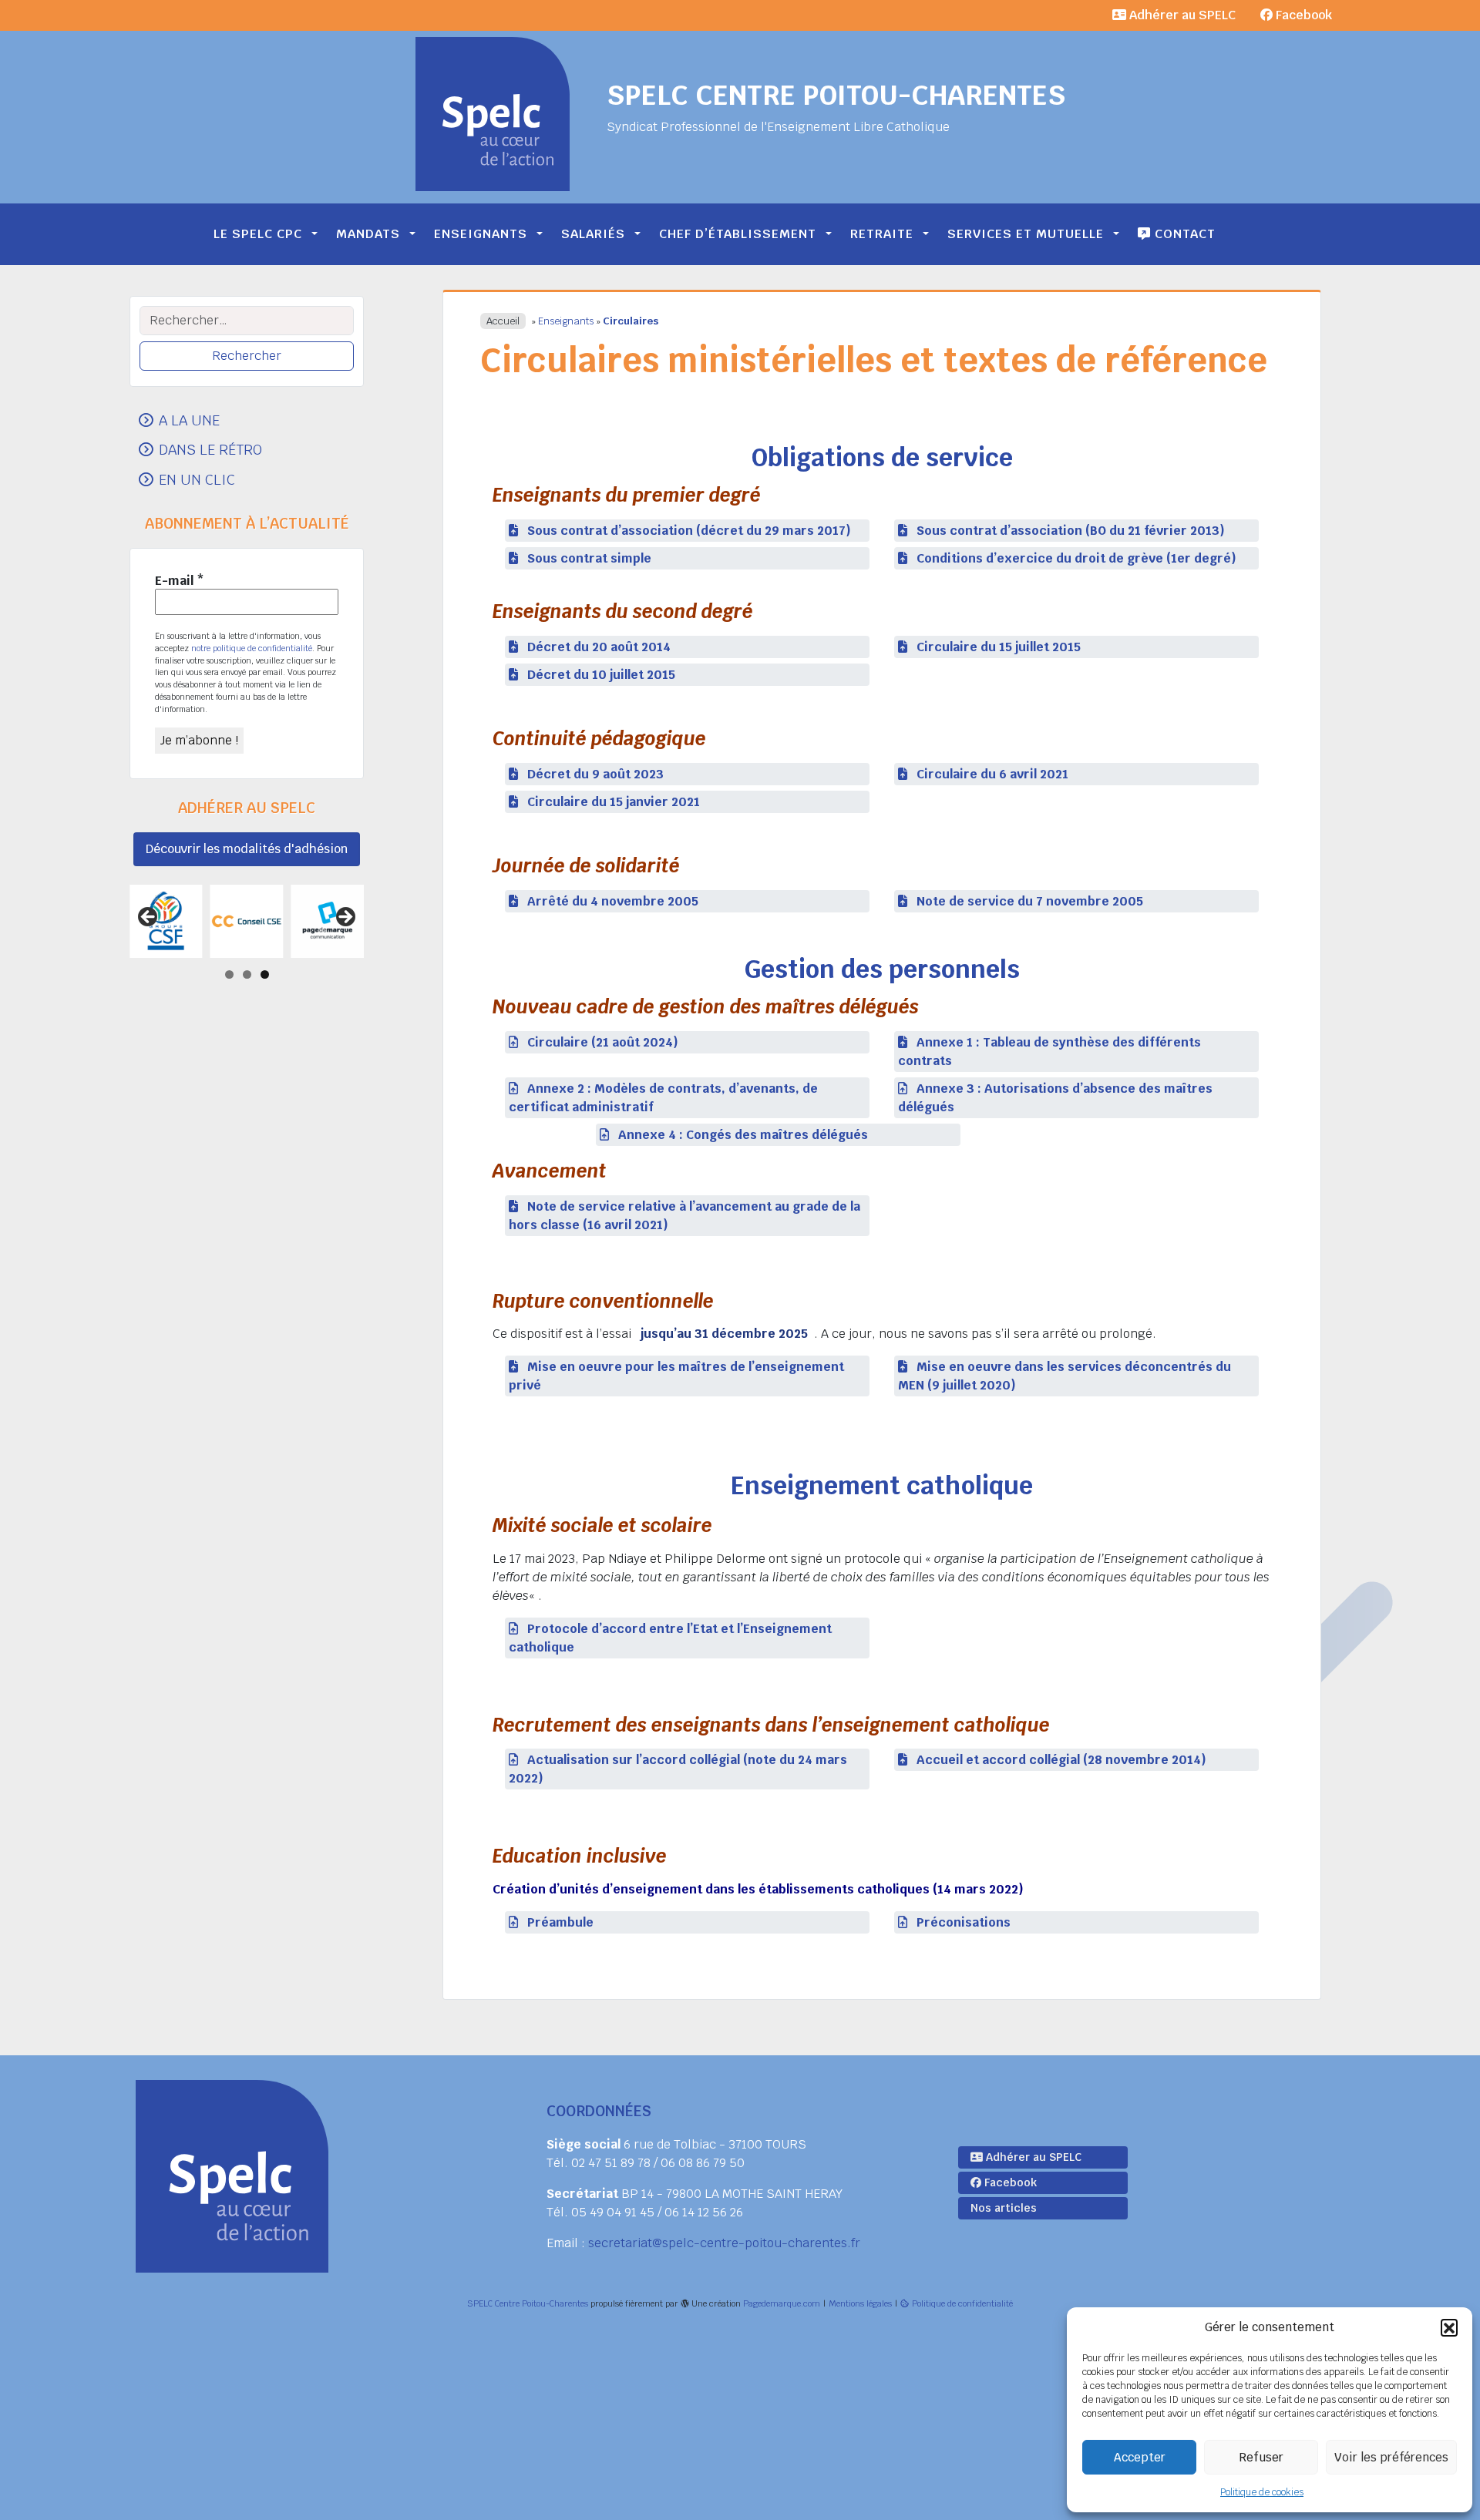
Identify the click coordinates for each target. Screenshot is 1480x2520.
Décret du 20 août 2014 (599, 647)
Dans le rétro (210, 449)
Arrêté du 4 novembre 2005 (613, 901)
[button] (1449, 2327)
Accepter (1140, 2457)
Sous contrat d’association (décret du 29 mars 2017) (689, 531)
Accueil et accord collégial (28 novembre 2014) (1061, 1760)
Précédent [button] (149, 918)
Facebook (1302, 15)
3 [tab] (265, 974)
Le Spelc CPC (258, 234)
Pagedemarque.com (782, 2303)
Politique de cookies (1262, 2492)
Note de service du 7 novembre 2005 (1030, 901)
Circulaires (631, 321)
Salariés (593, 234)
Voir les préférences (1391, 2457)
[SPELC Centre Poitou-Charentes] (493, 114)
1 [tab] (229, 974)
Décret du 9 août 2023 (595, 774)
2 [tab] (247, 974)
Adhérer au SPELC (1181, 15)
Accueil (503, 321)
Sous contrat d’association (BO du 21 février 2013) (1071, 531)
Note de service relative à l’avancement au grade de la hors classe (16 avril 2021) (684, 1216)
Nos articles (1004, 2208)
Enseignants (481, 234)
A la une (189, 420)
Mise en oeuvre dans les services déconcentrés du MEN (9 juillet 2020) (1065, 1376)
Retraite (882, 234)
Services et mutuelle (1026, 234)
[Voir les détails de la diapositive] (236, 921)
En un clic (197, 479)
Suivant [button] (345, 918)
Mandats (368, 234)
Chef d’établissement (738, 234)
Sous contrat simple (589, 558)
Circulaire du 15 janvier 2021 (614, 802)
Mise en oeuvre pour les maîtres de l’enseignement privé (676, 1376)
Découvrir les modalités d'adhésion (247, 849)
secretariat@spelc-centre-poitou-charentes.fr (724, 2243)
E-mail (180, 581)
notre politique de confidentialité (252, 648)
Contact (1183, 234)
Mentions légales (860, 2303)
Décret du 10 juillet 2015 (601, 675)
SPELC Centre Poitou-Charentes (836, 95)
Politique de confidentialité (962, 2303)
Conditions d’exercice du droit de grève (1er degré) (1076, 558)
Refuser (1261, 2457)
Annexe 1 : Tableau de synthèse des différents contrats (1049, 1052)
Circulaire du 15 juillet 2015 (999, 647)
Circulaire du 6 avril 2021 (992, 774)
